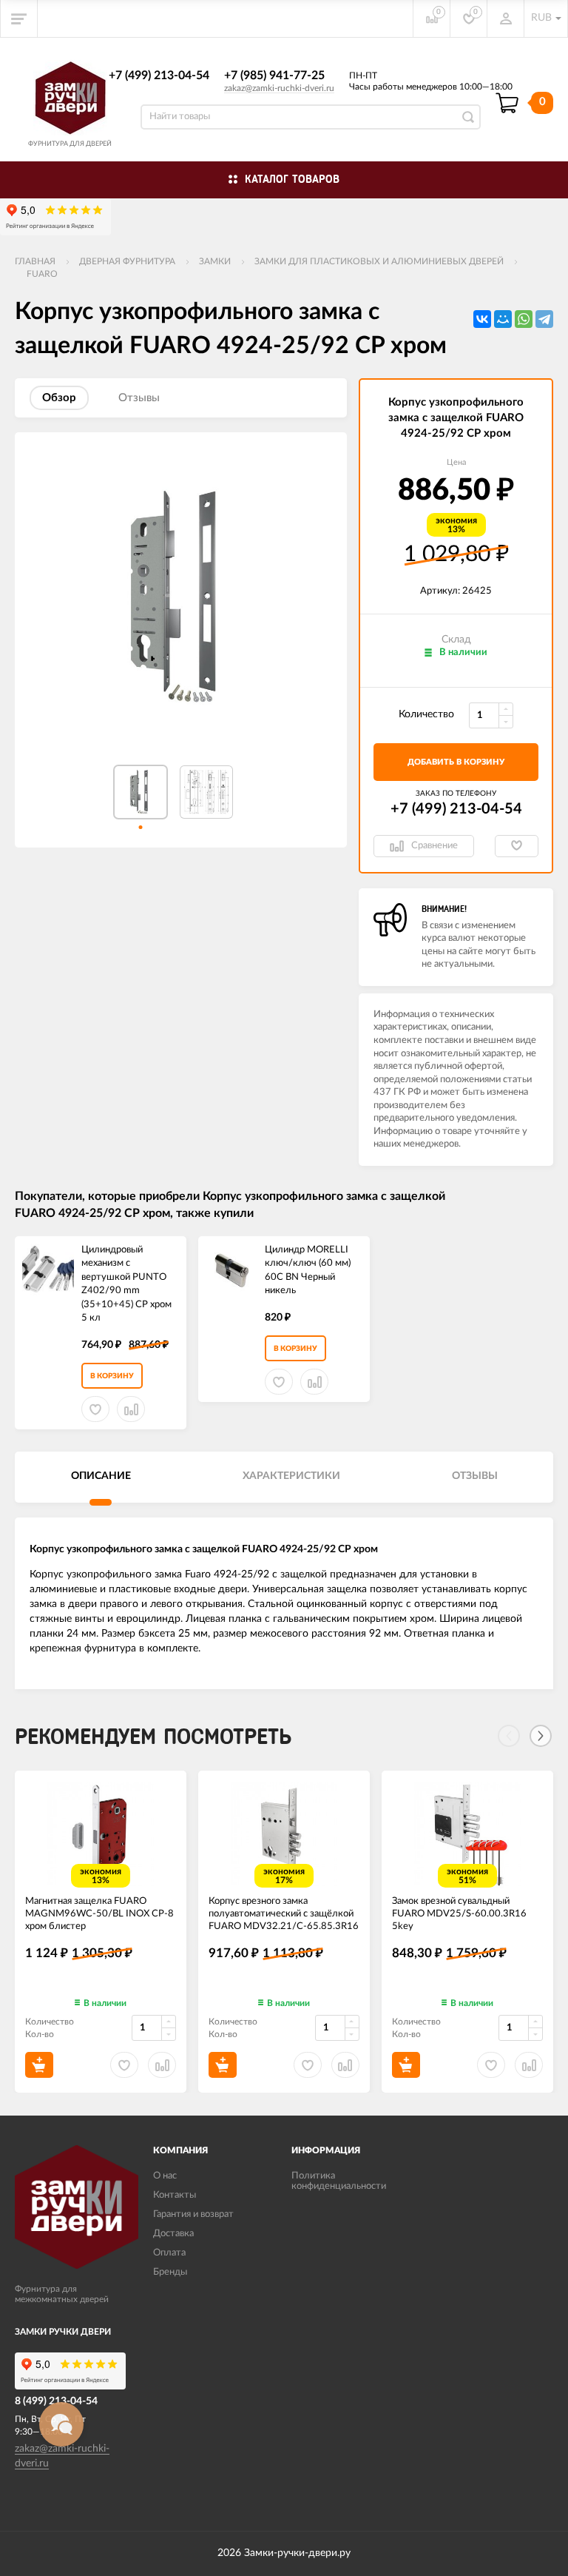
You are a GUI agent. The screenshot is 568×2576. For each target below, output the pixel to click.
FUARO (42, 274)
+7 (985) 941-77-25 (274, 76)
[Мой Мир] (503, 319)
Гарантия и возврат (193, 2214)
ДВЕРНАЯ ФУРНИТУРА (127, 261)
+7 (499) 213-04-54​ (159, 76)
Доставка (173, 2234)
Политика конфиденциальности (339, 2181)
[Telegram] (544, 319)
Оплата (169, 2253)
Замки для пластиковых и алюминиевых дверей (379, 261)
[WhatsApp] (524, 319)
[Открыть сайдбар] (19, 19)
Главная (35, 261)
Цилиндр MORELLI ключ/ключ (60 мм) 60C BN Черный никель (308, 1271)
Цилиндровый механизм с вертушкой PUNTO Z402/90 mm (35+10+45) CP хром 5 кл (126, 1284)
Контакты (175, 2195)
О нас (165, 2176)
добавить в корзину (456, 762)
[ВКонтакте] (482, 319)
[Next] (541, 1736)
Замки (215, 261)
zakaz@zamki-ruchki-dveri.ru (279, 88)
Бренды (170, 2272)
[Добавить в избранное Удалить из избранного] (517, 846)
